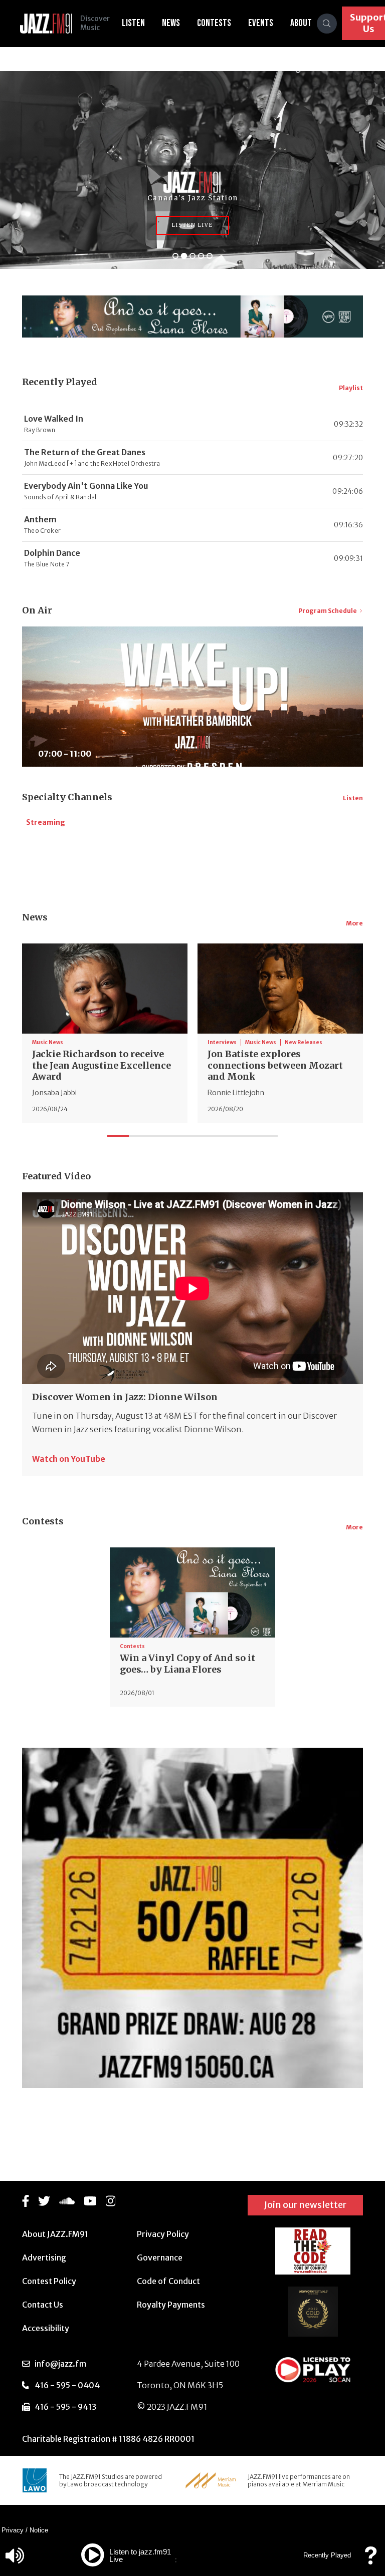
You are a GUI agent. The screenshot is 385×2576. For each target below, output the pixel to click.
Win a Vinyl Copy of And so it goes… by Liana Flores (187, 1664)
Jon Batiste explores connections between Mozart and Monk (275, 1065)
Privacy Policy (163, 2234)
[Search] (327, 24)
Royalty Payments (171, 2305)
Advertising (44, 2258)
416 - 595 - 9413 (66, 2407)
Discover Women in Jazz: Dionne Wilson (125, 1397)
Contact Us (43, 2305)
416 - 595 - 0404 (67, 2385)
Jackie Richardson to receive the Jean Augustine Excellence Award (102, 1065)
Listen (133, 23)
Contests (214, 23)
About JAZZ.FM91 (55, 2234)
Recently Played (327, 2555)
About (301, 23)
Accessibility (46, 2328)
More (354, 923)
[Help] (370, 2560)
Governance (160, 2258)
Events (261, 23)
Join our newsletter (305, 2205)
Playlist (351, 388)
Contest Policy (49, 2281)
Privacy (13, 2530)
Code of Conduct (168, 2281)
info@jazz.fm (60, 2364)
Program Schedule (328, 611)
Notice (39, 2530)
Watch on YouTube (69, 1459)
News (171, 23)
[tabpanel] (105, 1033)
